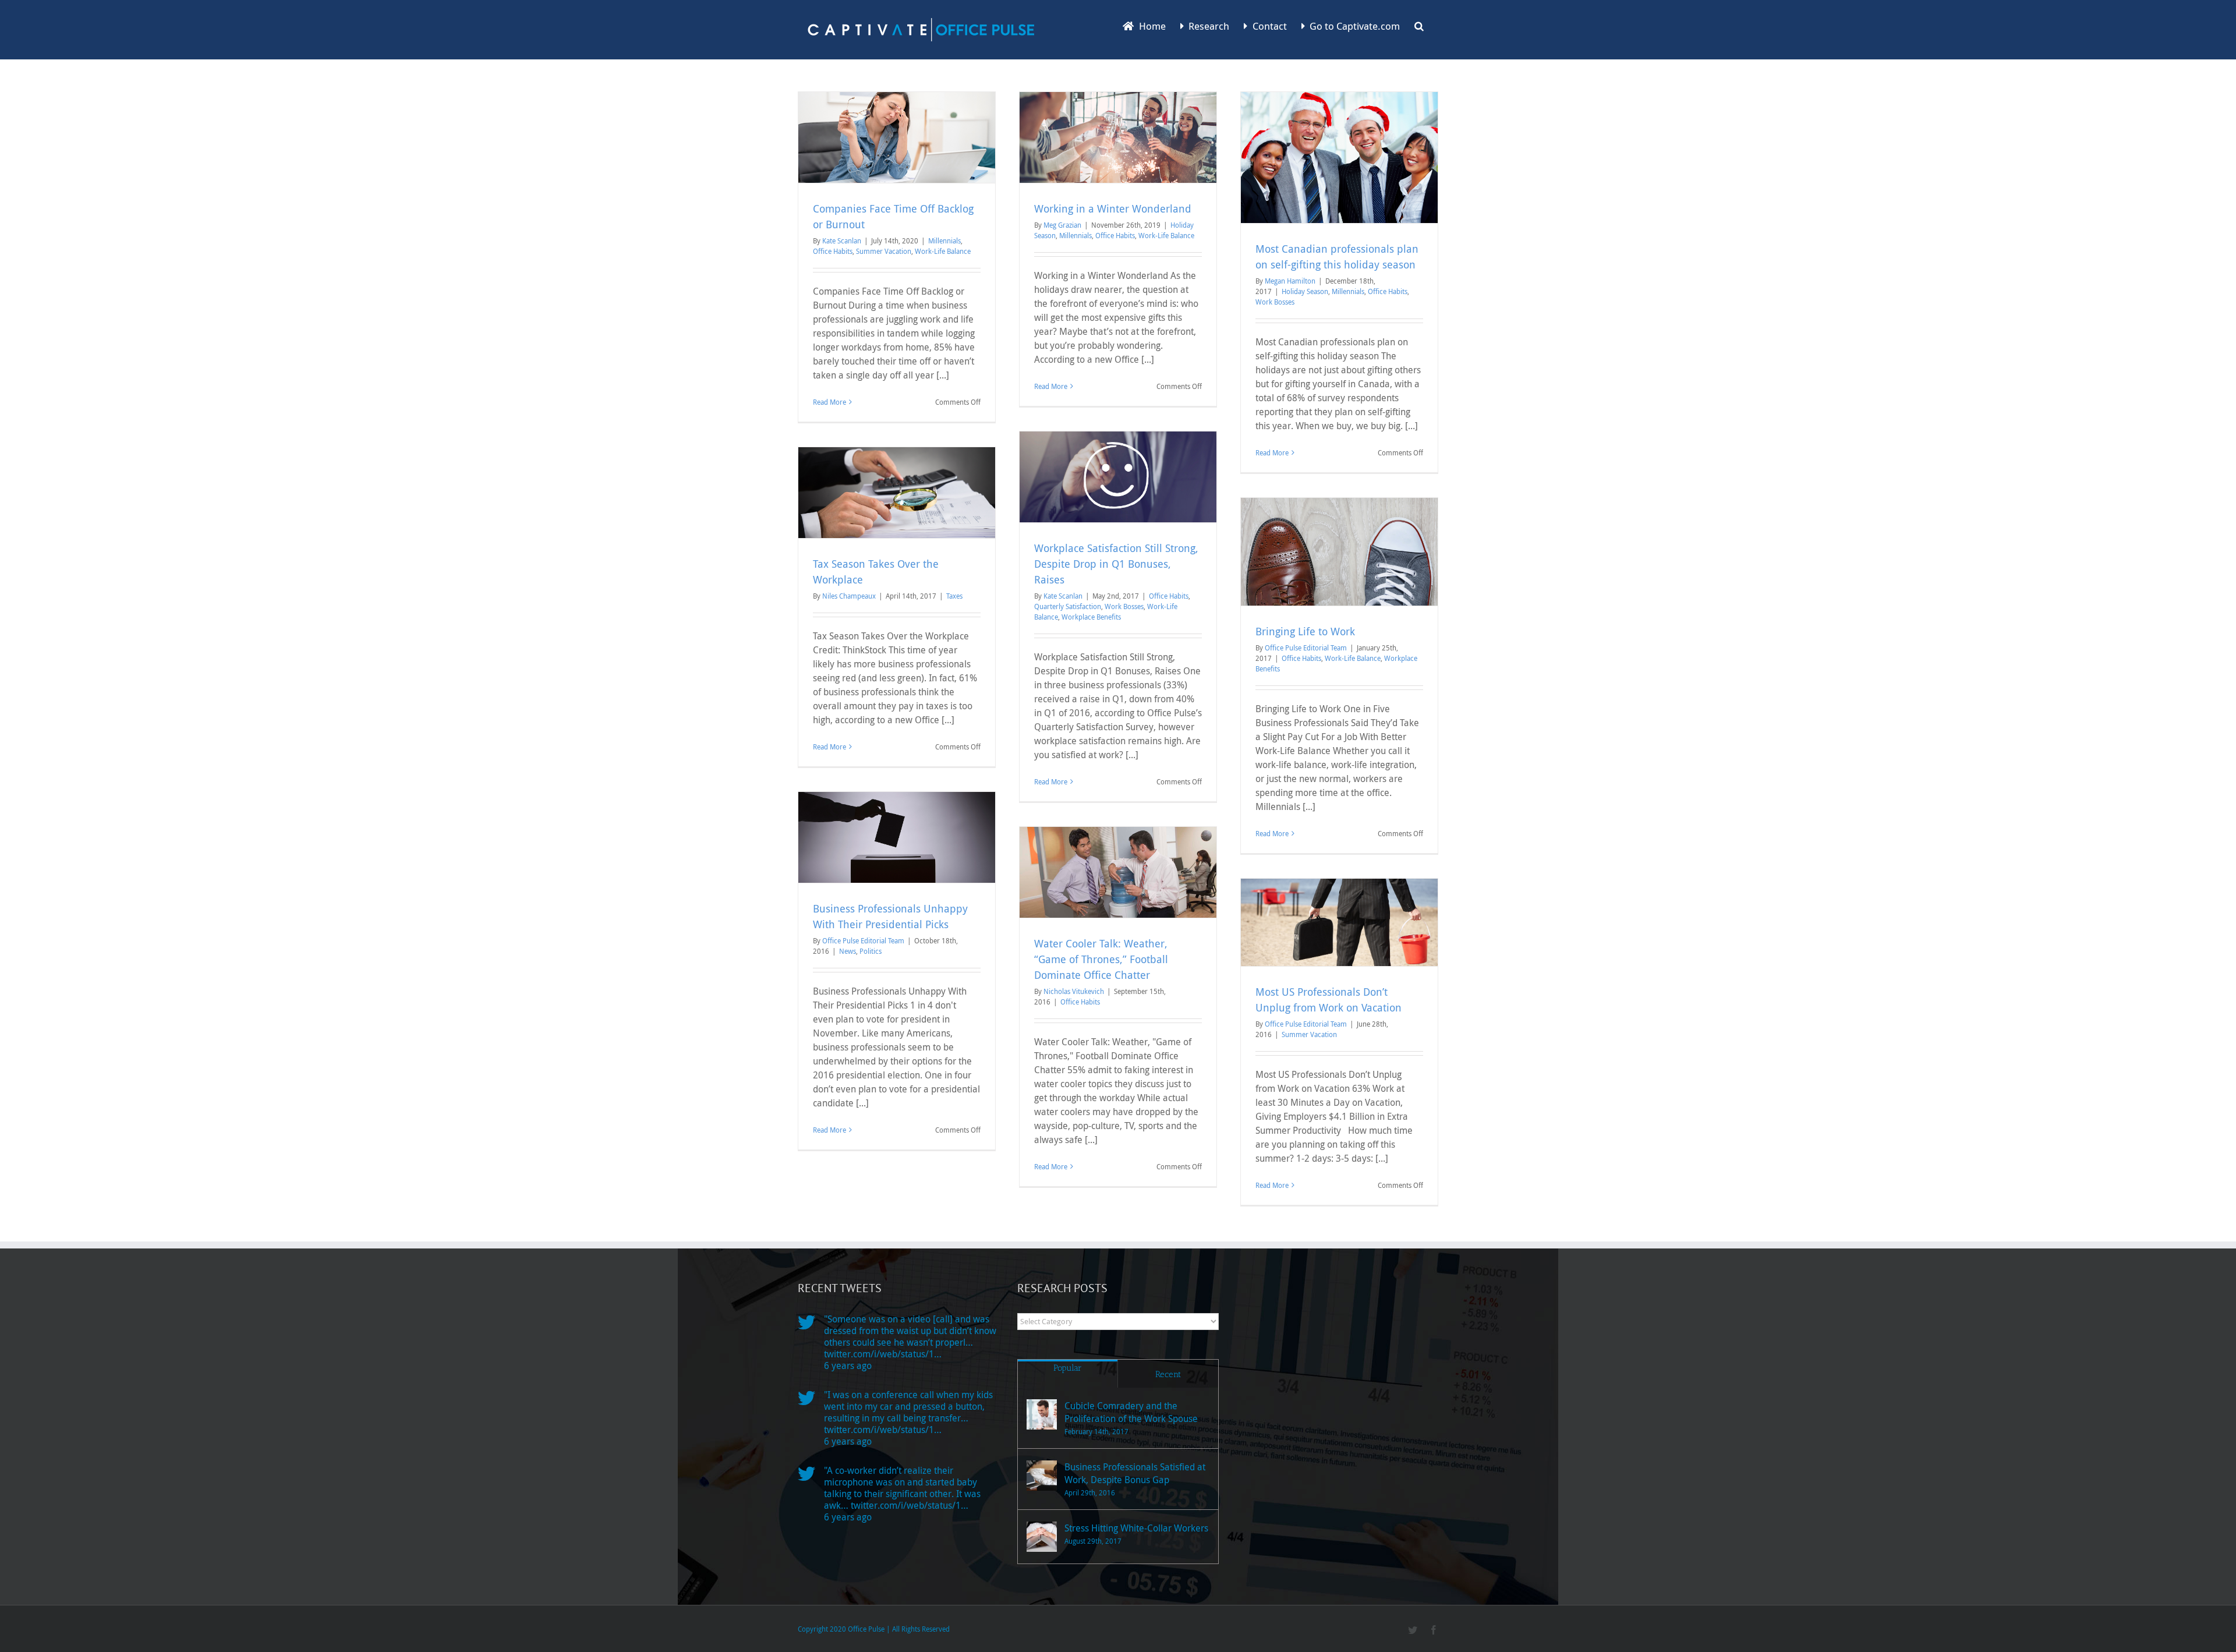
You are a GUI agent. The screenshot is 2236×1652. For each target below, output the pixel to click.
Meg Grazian (1062, 225)
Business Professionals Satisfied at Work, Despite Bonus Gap (1135, 1473)
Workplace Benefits (1091, 617)
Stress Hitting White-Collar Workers (1136, 1528)
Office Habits (833, 251)
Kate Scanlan (842, 240)
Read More (829, 402)
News (848, 951)
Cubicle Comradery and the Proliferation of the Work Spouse (1131, 1412)
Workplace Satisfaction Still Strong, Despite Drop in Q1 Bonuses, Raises (1116, 564)
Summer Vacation (884, 251)
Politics (871, 951)
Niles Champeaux (849, 596)
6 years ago (848, 1366)
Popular (1068, 1368)
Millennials (944, 240)
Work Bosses (1275, 302)
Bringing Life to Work (1305, 631)
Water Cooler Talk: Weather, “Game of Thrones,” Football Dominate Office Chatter (1101, 959)
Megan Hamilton (1290, 281)
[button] (1419, 25)
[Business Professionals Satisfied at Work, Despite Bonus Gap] (1042, 1476)
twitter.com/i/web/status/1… (883, 1354)
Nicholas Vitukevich (1074, 991)
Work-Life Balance (943, 251)
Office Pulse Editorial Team (1306, 648)
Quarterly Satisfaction (1068, 606)
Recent (1168, 1374)
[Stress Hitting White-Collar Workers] (1042, 1537)
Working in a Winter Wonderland (1113, 208)
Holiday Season (1305, 291)
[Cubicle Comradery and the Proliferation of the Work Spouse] (1042, 1414)
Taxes (954, 596)
